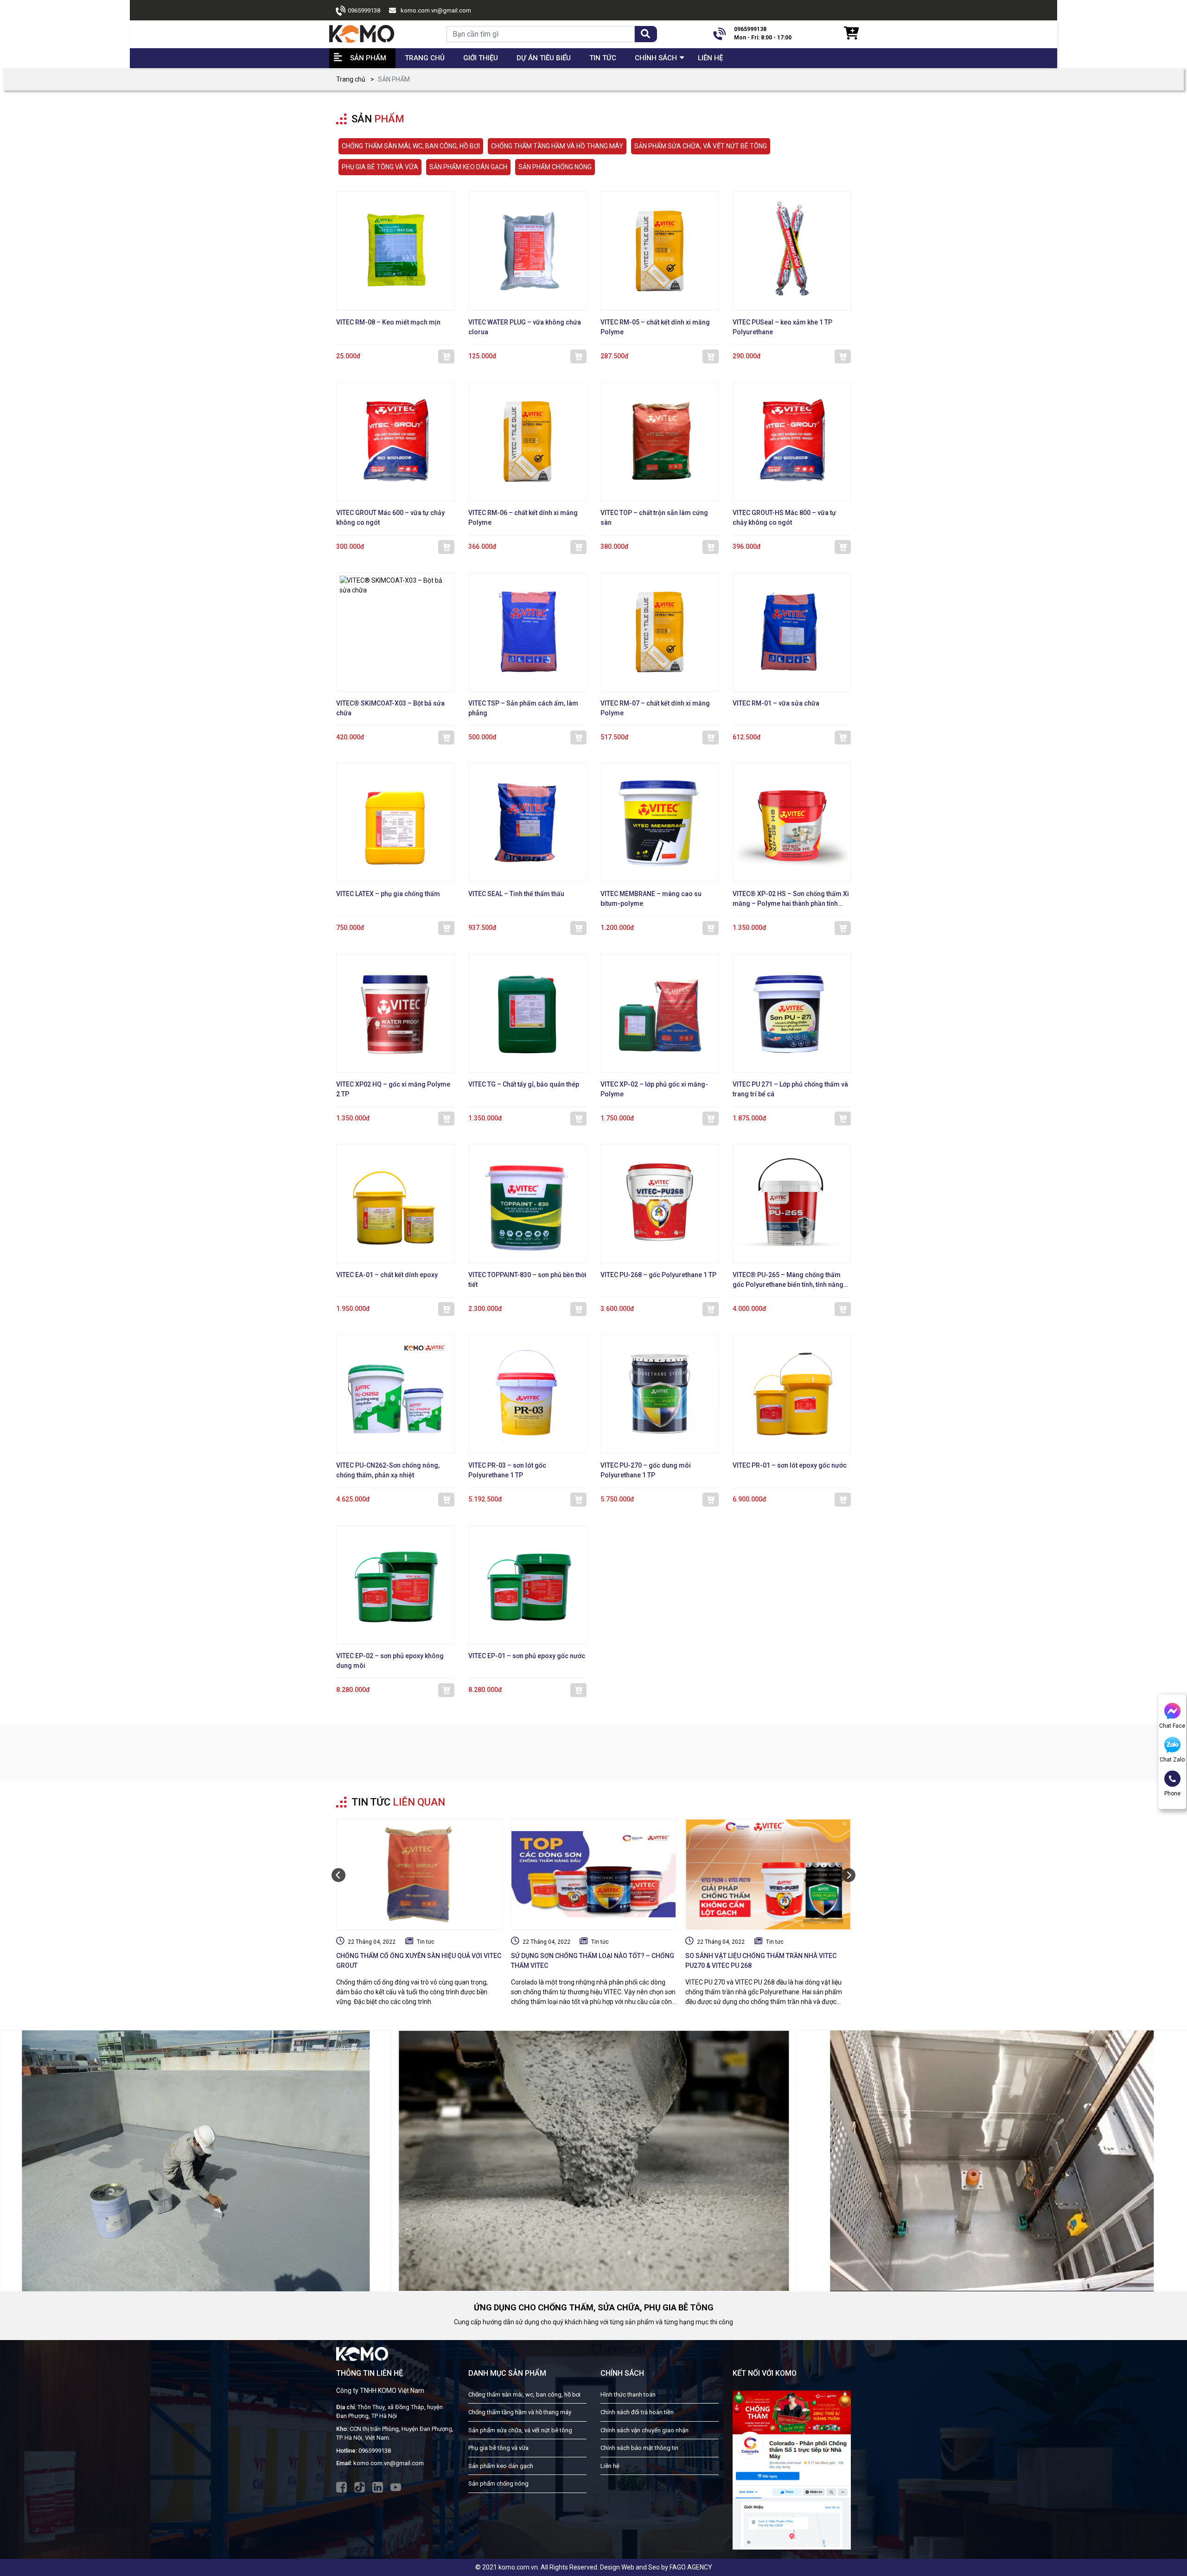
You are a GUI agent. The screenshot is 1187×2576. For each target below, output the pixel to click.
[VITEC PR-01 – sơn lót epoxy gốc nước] (792, 1394)
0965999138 (364, 10)
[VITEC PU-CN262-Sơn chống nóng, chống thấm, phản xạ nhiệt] (395, 1394)
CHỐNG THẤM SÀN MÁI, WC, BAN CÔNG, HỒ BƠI (411, 146)
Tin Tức (603, 58)
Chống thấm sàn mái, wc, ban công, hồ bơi (524, 2395)
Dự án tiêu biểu (544, 58)
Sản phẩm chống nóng (498, 2484)
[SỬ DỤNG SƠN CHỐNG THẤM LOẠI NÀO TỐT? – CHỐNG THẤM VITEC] (594, 1875)
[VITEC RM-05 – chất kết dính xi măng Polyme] (660, 251)
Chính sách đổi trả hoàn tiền (637, 2412)
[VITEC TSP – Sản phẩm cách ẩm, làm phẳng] (527, 632)
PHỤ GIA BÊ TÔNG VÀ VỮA (380, 167)
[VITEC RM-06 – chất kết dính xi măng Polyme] (527, 442)
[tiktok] (360, 2487)
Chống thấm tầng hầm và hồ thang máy (520, 2412)
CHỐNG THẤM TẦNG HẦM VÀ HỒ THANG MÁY (557, 146)
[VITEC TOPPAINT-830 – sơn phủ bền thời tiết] (527, 1204)
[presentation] (338, 1875)
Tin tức (426, 1942)
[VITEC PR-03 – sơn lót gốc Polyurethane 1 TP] (527, 1394)
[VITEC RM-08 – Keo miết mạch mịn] (395, 251)
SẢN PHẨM (368, 58)
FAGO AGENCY (691, 2567)
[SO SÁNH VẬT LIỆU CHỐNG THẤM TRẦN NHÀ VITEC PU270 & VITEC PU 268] (768, 1875)
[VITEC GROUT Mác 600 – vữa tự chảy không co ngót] (395, 442)
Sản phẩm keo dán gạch (501, 2466)
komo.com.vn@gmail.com (436, 10)
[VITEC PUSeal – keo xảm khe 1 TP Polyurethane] (792, 251)
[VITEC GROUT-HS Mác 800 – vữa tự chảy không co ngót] (792, 442)
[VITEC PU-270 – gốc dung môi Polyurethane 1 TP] (660, 1394)
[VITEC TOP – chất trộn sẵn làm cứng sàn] (660, 442)
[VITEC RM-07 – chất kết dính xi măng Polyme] (660, 632)
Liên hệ (710, 58)
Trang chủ (425, 58)
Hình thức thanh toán (628, 2395)
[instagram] (378, 2487)
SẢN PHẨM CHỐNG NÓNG (555, 167)
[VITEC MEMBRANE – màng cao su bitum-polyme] (660, 823)
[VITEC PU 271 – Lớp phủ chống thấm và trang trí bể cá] (792, 1013)
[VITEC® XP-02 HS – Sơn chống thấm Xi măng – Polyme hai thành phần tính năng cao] (792, 823)
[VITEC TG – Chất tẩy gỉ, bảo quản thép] (527, 1013)
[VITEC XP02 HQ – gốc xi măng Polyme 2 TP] (395, 1013)
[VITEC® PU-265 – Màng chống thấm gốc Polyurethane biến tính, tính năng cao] (792, 1204)
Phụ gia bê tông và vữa (498, 2448)
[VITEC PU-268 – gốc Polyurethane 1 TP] (660, 1204)
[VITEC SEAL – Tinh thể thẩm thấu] (527, 823)
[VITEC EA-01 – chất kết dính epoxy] (395, 1204)
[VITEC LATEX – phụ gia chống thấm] (395, 823)
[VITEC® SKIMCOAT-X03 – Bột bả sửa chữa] (395, 632)
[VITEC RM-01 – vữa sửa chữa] (792, 632)
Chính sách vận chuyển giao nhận (645, 2430)
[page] (341, 2487)
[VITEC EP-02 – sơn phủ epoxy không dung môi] (395, 1585)
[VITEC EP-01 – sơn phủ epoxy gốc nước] (527, 1585)
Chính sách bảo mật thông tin (639, 2448)
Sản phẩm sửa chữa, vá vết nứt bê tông (520, 2430)
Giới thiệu (481, 58)
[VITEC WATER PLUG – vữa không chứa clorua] (527, 251)
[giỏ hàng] (851, 34)
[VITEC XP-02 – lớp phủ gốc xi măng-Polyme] (660, 1013)
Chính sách (656, 58)
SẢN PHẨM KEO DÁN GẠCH (468, 167)
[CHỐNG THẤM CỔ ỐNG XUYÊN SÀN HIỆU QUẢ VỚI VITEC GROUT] (419, 1875)
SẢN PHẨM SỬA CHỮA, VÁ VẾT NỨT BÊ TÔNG (701, 146)
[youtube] (396, 2487)
